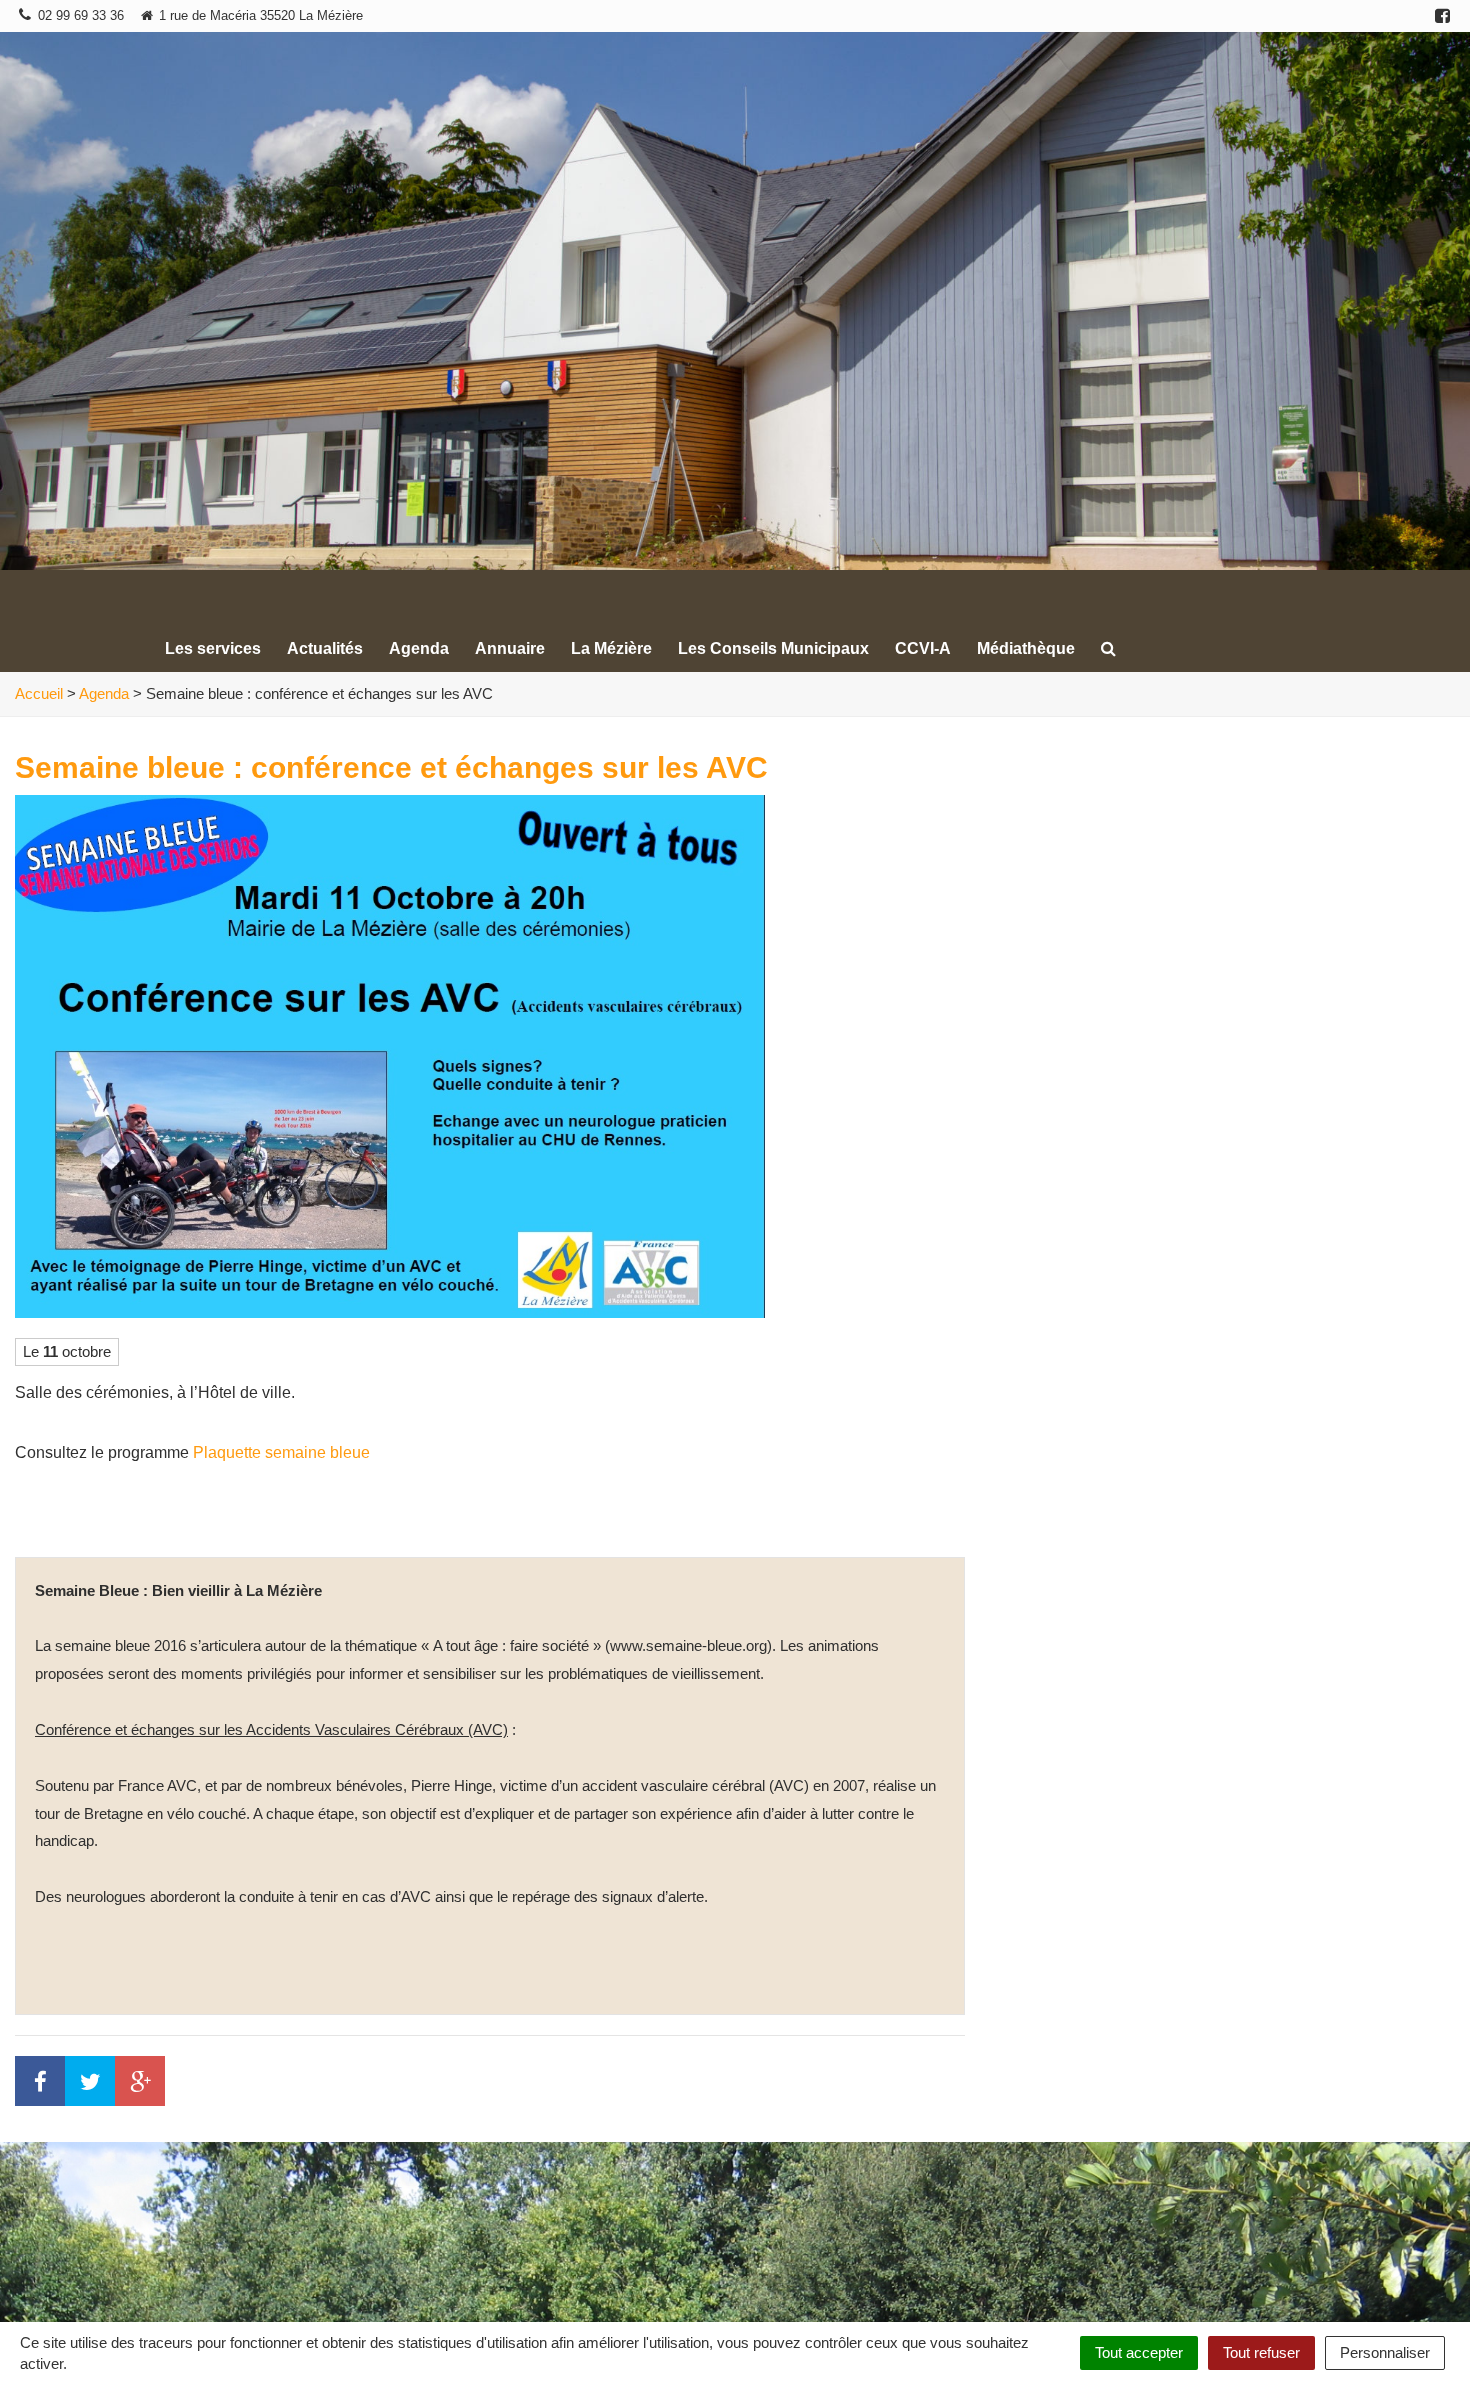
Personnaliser (1385, 2352)
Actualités (325, 648)
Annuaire (510, 648)
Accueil (39, 693)
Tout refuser (1261, 2352)
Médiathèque (1026, 648)
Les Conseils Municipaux (773, 648)
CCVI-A (923, 648)
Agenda (419, 648)
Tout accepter (1139, 2352)
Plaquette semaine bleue (281, 1452)
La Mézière (611, 648)
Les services (213, 648)
